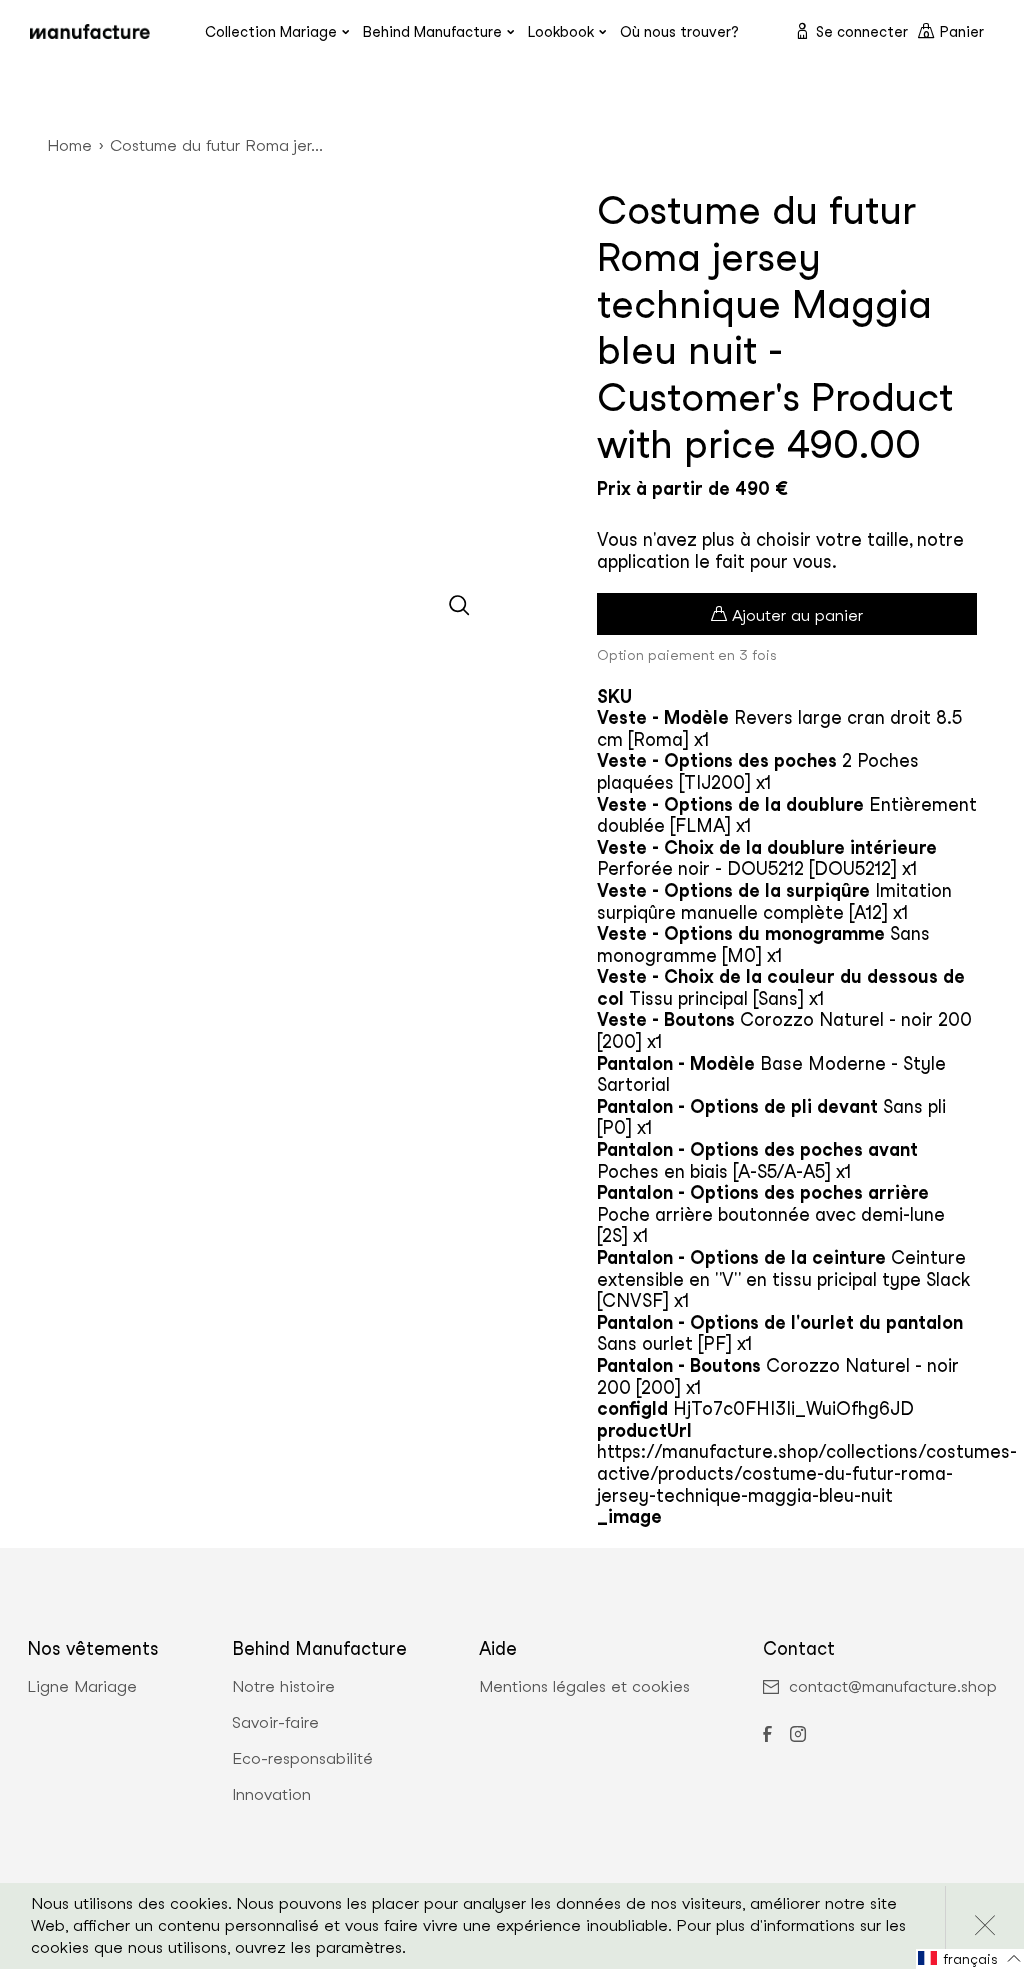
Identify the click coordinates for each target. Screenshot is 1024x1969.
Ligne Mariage (82, 1687)
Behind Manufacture (432, 31)
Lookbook (561, 31)
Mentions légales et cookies (584, 1687)
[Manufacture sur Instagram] (798, 1736)
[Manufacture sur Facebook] (767, 1736)
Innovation (271, 1795)
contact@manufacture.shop (893, 1687)
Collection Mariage (271, 31)
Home (69, 145)
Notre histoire (283, 1687)
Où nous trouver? (679, 31)
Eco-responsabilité (302, 1759)
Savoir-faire (275, 1723)
